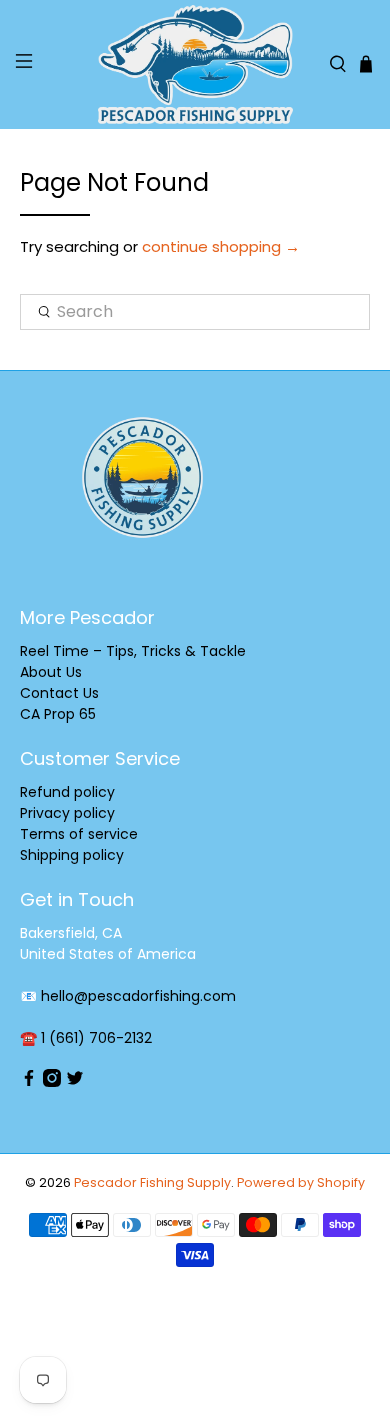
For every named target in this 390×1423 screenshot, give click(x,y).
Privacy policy (67, 813)
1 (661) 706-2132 (96, 1038)
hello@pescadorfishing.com (138, 996)
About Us (51, 672)
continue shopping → (221, 246)
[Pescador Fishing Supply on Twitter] (75, 1082)
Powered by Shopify (301, 1182)
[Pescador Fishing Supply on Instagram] (52, 1082)
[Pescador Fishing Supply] (195, 64)
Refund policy (67, 792)
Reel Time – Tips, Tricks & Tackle (133, 651)
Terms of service (79, 834)
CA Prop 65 (58, 714)
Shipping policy (72, 855)
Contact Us (59, 693)
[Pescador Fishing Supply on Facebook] (29, 1082)
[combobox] (195, 312)
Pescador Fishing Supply (152, 1182)
